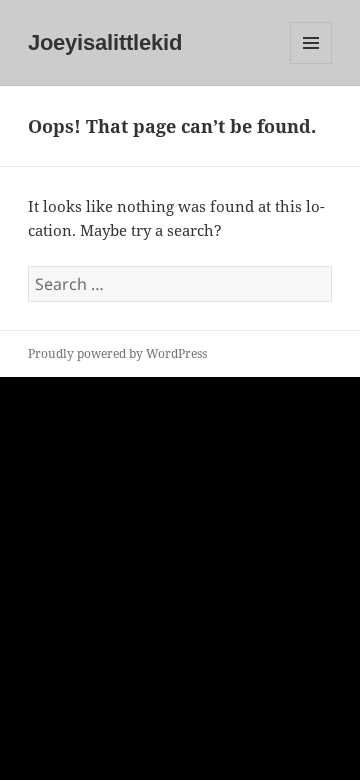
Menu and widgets (311, 63)
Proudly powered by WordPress (117, 353)
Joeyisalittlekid (105, 42)
